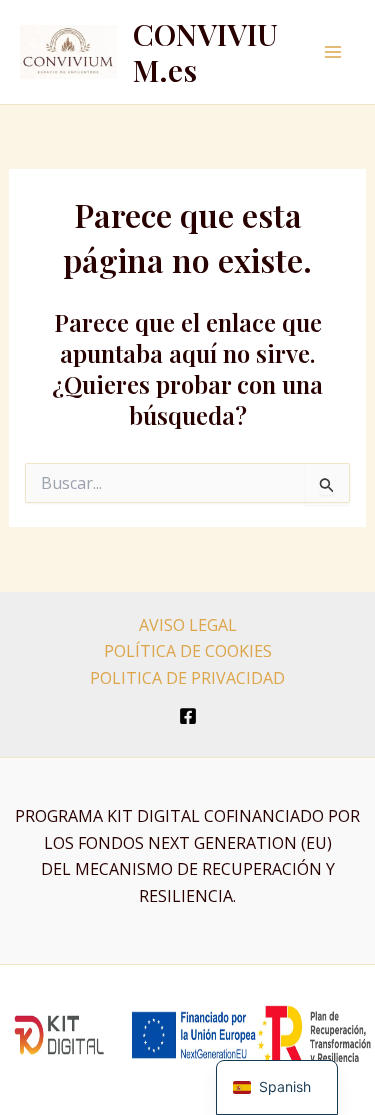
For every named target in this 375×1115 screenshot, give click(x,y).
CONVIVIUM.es (205, 52)
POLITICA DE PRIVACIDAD (187, 678)
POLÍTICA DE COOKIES (188, 651)
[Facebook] (188, 716)
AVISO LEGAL (188, 625)
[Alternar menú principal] (333, 52)
